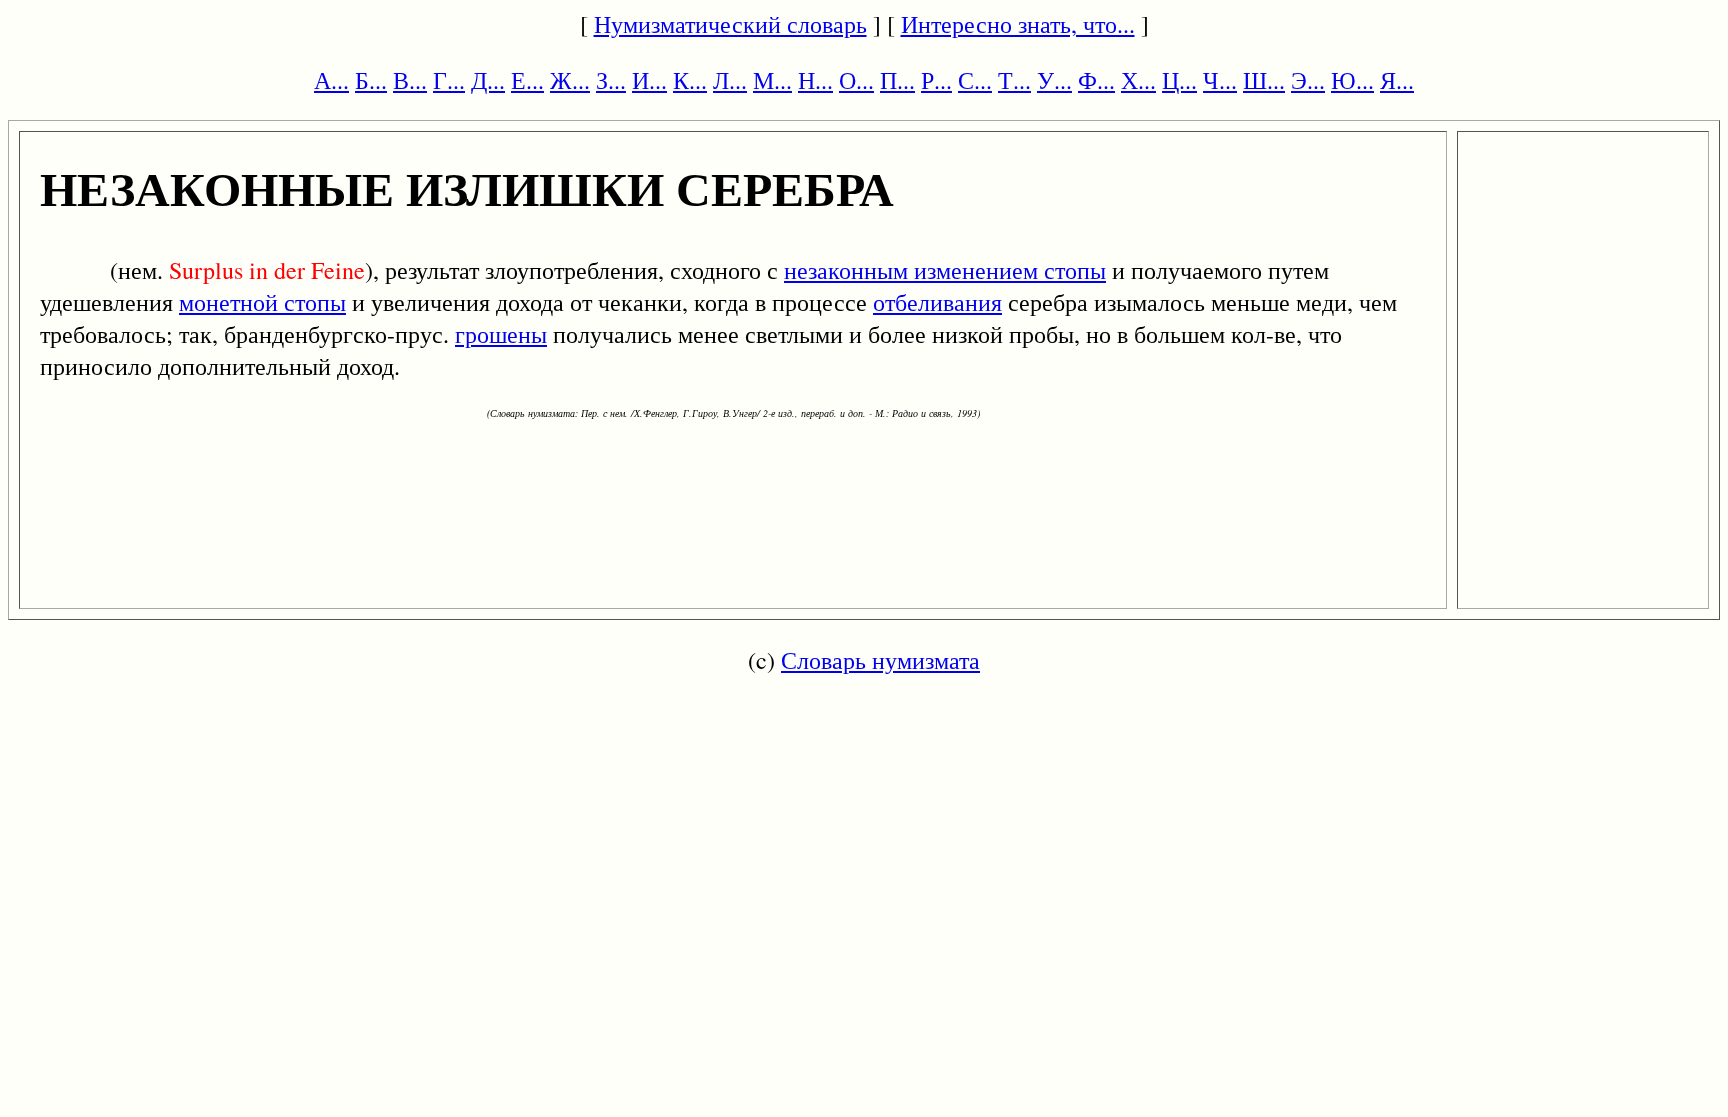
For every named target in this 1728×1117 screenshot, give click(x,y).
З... (611, 80)
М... (772, 80)
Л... (730, 80)
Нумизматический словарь (730, 24)
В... (410, 80)
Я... (1397, 80)
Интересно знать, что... (1018, 24)
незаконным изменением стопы (945, 270)
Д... (488, 80)
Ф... (1096, 80)
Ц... (1179, 80)
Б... (371, 80)
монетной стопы (262, 302)
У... (1054, 80)
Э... (1308, 80)
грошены (501, 334)
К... (690, 80)
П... (897, 80)
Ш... (1264, 80)
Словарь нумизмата (880, 660)
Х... (1138, 80)
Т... (1014, 80)
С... (975, 80)
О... (856, 80)
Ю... (1352, 80)
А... (331, 80)
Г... (449, 80)
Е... (527, 80)
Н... (815, 80)
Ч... (1220, 80)
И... (649, 80)
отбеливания (937, 302)
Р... (936, 80)
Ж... (570, 80)
